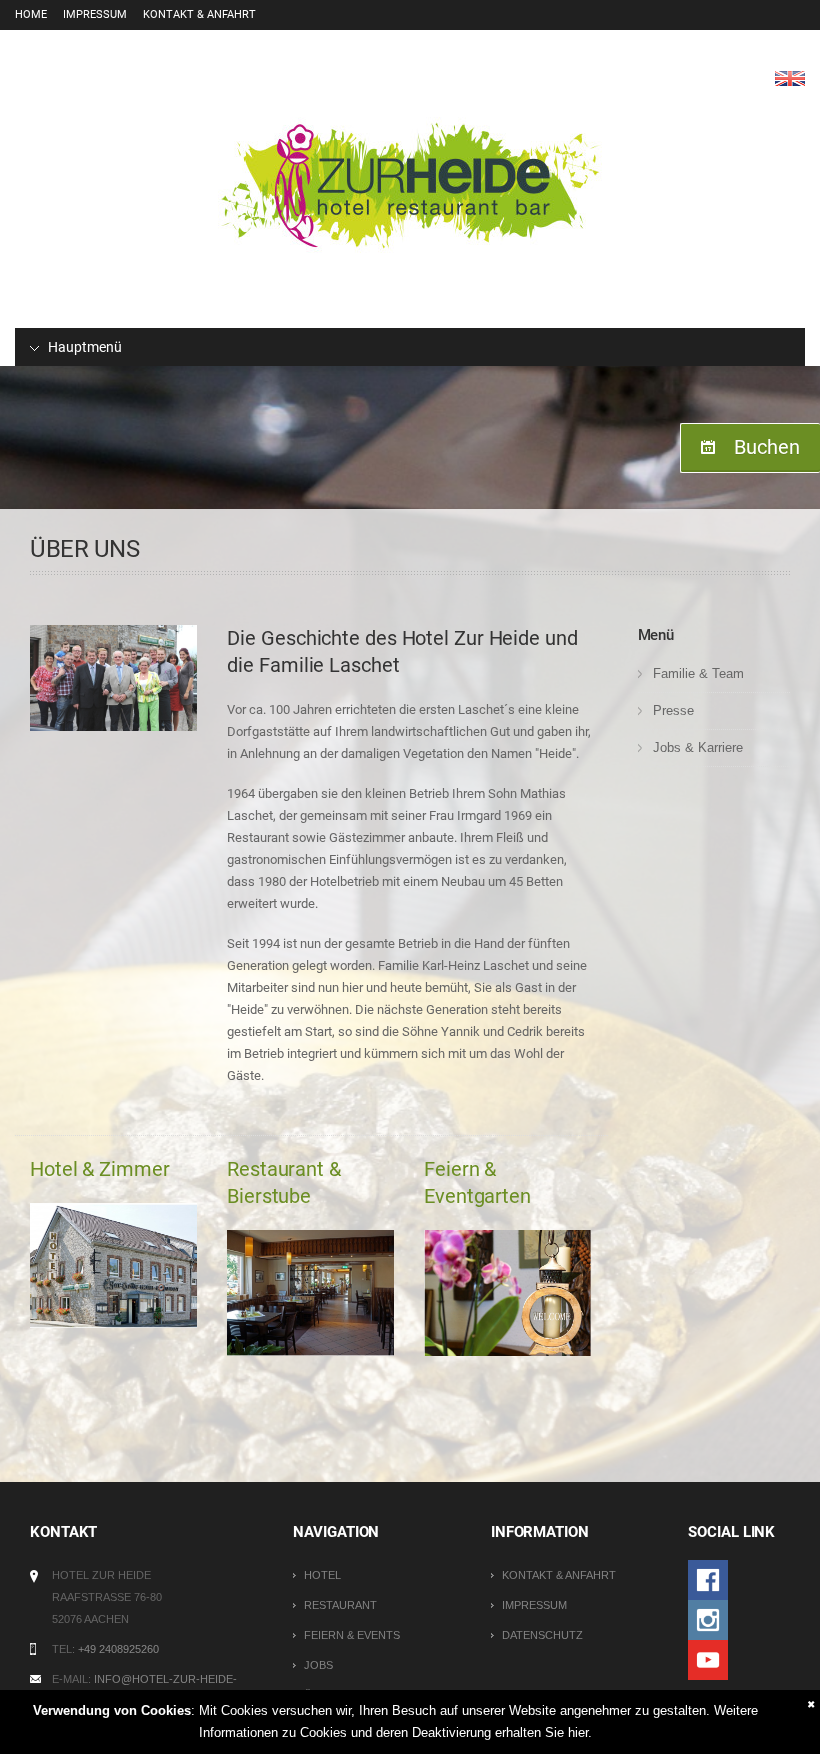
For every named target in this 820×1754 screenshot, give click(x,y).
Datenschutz (542, 1635)
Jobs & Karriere (698, 747)
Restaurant (340, 1605)
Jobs (318, 1665)
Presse (673, 710)
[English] (790, 77)
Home (31, 14)
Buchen (767, 447)
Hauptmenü (83, 347)
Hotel (322, 1575)
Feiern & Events (352, 1635)
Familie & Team (698, 673)
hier (578, 1732)
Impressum (95, 14)
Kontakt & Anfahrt (199, 14)
